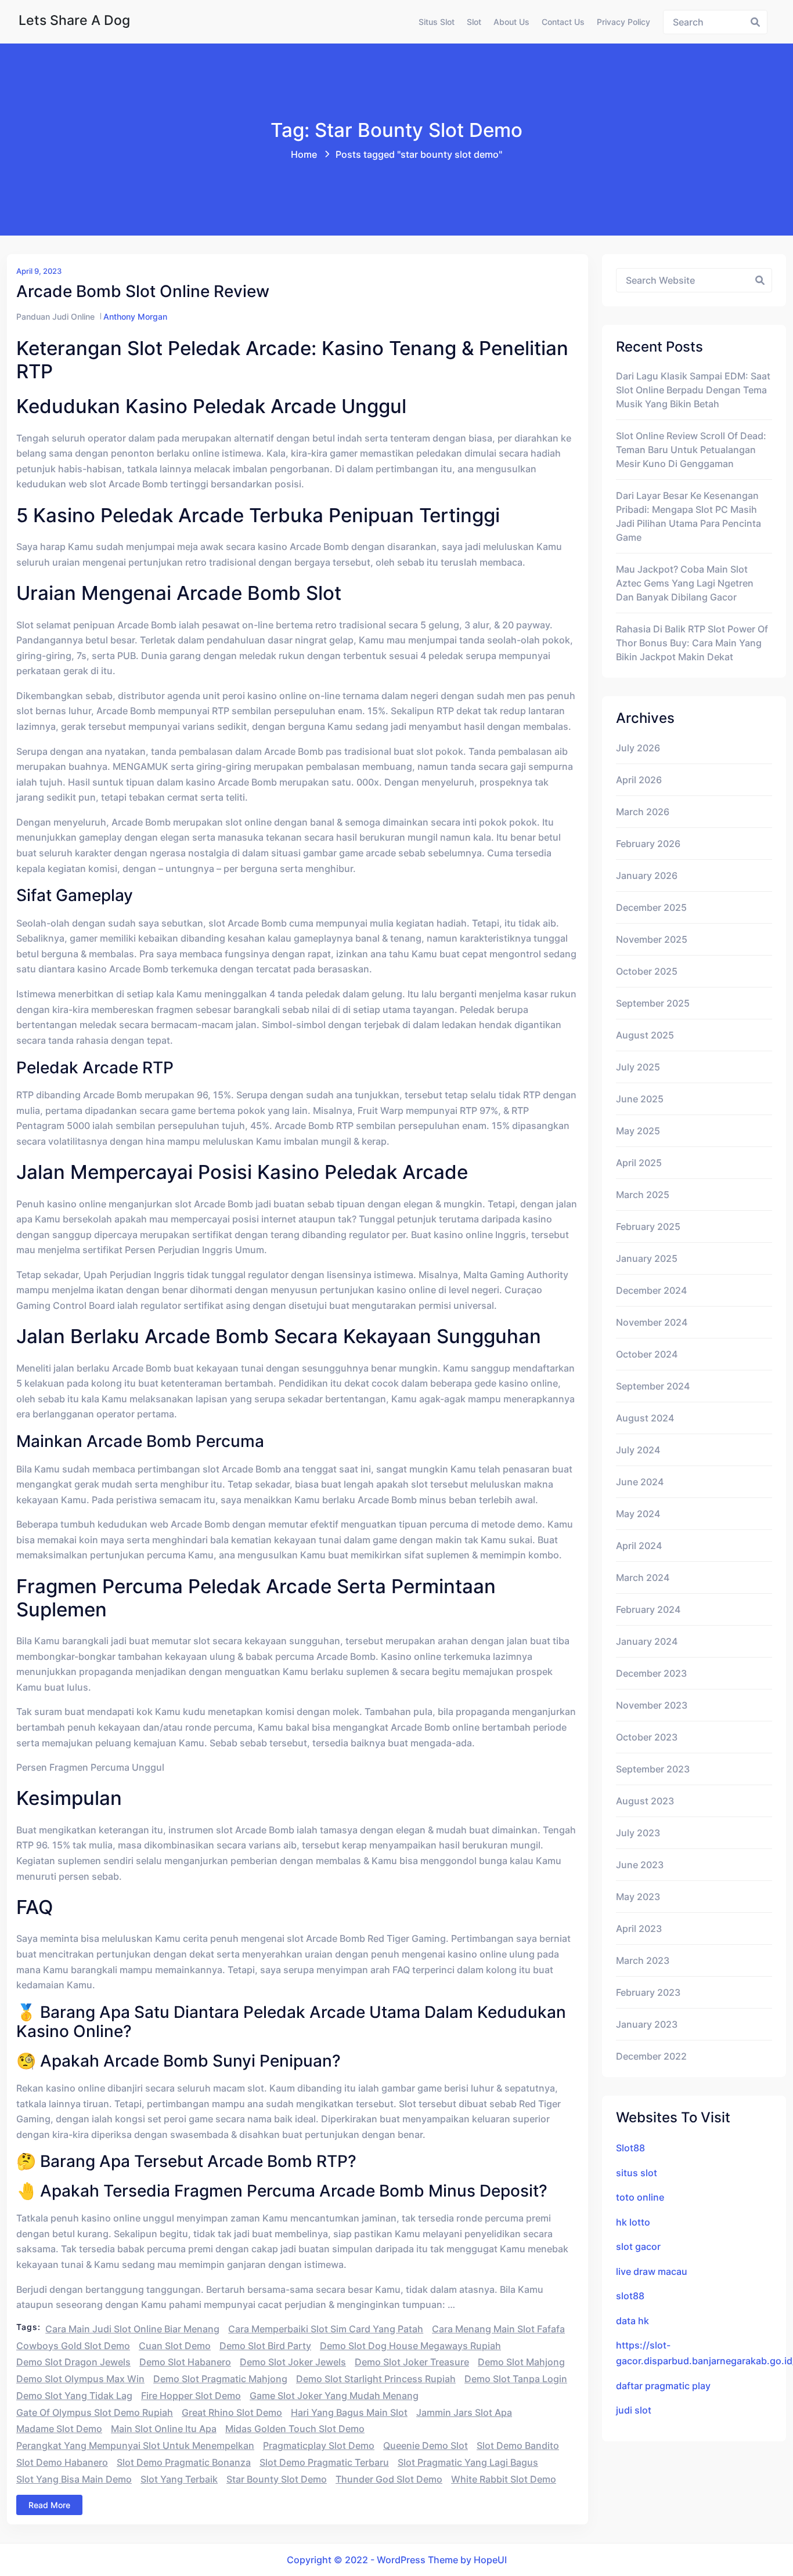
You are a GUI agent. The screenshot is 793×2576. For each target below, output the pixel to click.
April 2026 (639, 780)
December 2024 (651, 1290)
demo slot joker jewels (293, 2362)
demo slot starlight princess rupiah (376, 2379)
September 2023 (653, 1769)
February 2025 (648, 1227)
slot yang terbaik (179, 2479)
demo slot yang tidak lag (74, 2396)
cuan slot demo (175, 2346)
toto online (640, 2197)
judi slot (634, 2410)
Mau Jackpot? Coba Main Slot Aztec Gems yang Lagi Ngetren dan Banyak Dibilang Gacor (685, 583)
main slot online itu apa (164, 2429)
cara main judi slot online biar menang (132, 2329)
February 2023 (648, 1992)
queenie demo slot (426, 2445)
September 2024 (653, 1386)
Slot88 (630, 2148)
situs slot (637, 2173)
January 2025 (647, 1258)
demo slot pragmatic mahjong (220, 2379)
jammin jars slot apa (464, 2412)
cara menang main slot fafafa (498, 2329)
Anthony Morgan (135, 316)
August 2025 (645, 1035)
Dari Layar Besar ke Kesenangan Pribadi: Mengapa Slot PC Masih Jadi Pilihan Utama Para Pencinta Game (689, 516)
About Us (511, 22)
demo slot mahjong (521, 2362)
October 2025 (647, 971)
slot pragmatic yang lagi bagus (468, 2462)
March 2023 (643, 1960)
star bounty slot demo (277, 2479)
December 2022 (651, 2056)
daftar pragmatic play (663, 2386)
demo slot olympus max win (80, 2379)
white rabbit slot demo (504, 2479)
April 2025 (639, 1163)
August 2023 (645, 1801)
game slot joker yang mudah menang (334, 2396)
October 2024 (647, 1354)
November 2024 (652, 1322)
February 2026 (648, 844)
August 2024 (645, 1418)
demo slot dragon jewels (73, 2362)
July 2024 (638, 1450)
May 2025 (638, 1131)
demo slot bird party (265, 2346)
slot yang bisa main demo (74, 2479)
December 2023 (651, 1673)
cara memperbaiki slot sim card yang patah (326, 2329)
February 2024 (648, 1609)
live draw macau (652, 2271)
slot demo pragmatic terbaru (324, 2462)
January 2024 (647, 1641)
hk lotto (633, 2222)
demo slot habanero (185, 2362)
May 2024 (638, 1514)
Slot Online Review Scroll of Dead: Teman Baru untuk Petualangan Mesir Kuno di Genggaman (691, 450)
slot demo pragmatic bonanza (184, 2462)
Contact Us (563, 22)
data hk (632, 2321)
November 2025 (652, 939)
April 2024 (639, 1546)
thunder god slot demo (389, 2479)
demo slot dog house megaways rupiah (410, 2346)
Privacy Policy (623, 22)
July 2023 (638, 1833)
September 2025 (653, 1003)
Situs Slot (437, 22)
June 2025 (640, 1099)
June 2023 (640, 1865)
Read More (49, 2505)
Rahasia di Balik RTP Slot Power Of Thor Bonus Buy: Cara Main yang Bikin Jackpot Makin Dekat (692, 643)
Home (304, 154)
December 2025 (651, 907)
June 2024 (640, 1482)
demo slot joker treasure (412, 2362)
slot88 (630, 2296)
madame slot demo (59, 2429)
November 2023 (652, 1705)
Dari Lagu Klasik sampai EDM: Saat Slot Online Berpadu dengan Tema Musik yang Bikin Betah (693, 390)
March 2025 (643, 1195)
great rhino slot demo (232, 2412)
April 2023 (639, 1929)
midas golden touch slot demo (295, 2429)
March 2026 (643, 812)
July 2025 (638, 1067)
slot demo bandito (518, 2445)
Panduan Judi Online (55, 316)
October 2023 (647, 1737)
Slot (474, 22)
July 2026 (638, 748)
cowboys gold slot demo (73, 2346)
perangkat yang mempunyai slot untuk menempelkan (135, 2445)
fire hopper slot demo (191, 2396)
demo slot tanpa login (516, 2379)
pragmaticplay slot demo (319, 2445)
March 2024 (643, 1578)
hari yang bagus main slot (349, 2412)
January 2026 (647, 875)
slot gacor (638, 2246)
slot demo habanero (62, 2462)
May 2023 (638, 1897)
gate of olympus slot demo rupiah (95, 2412)
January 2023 (647, 2024)
